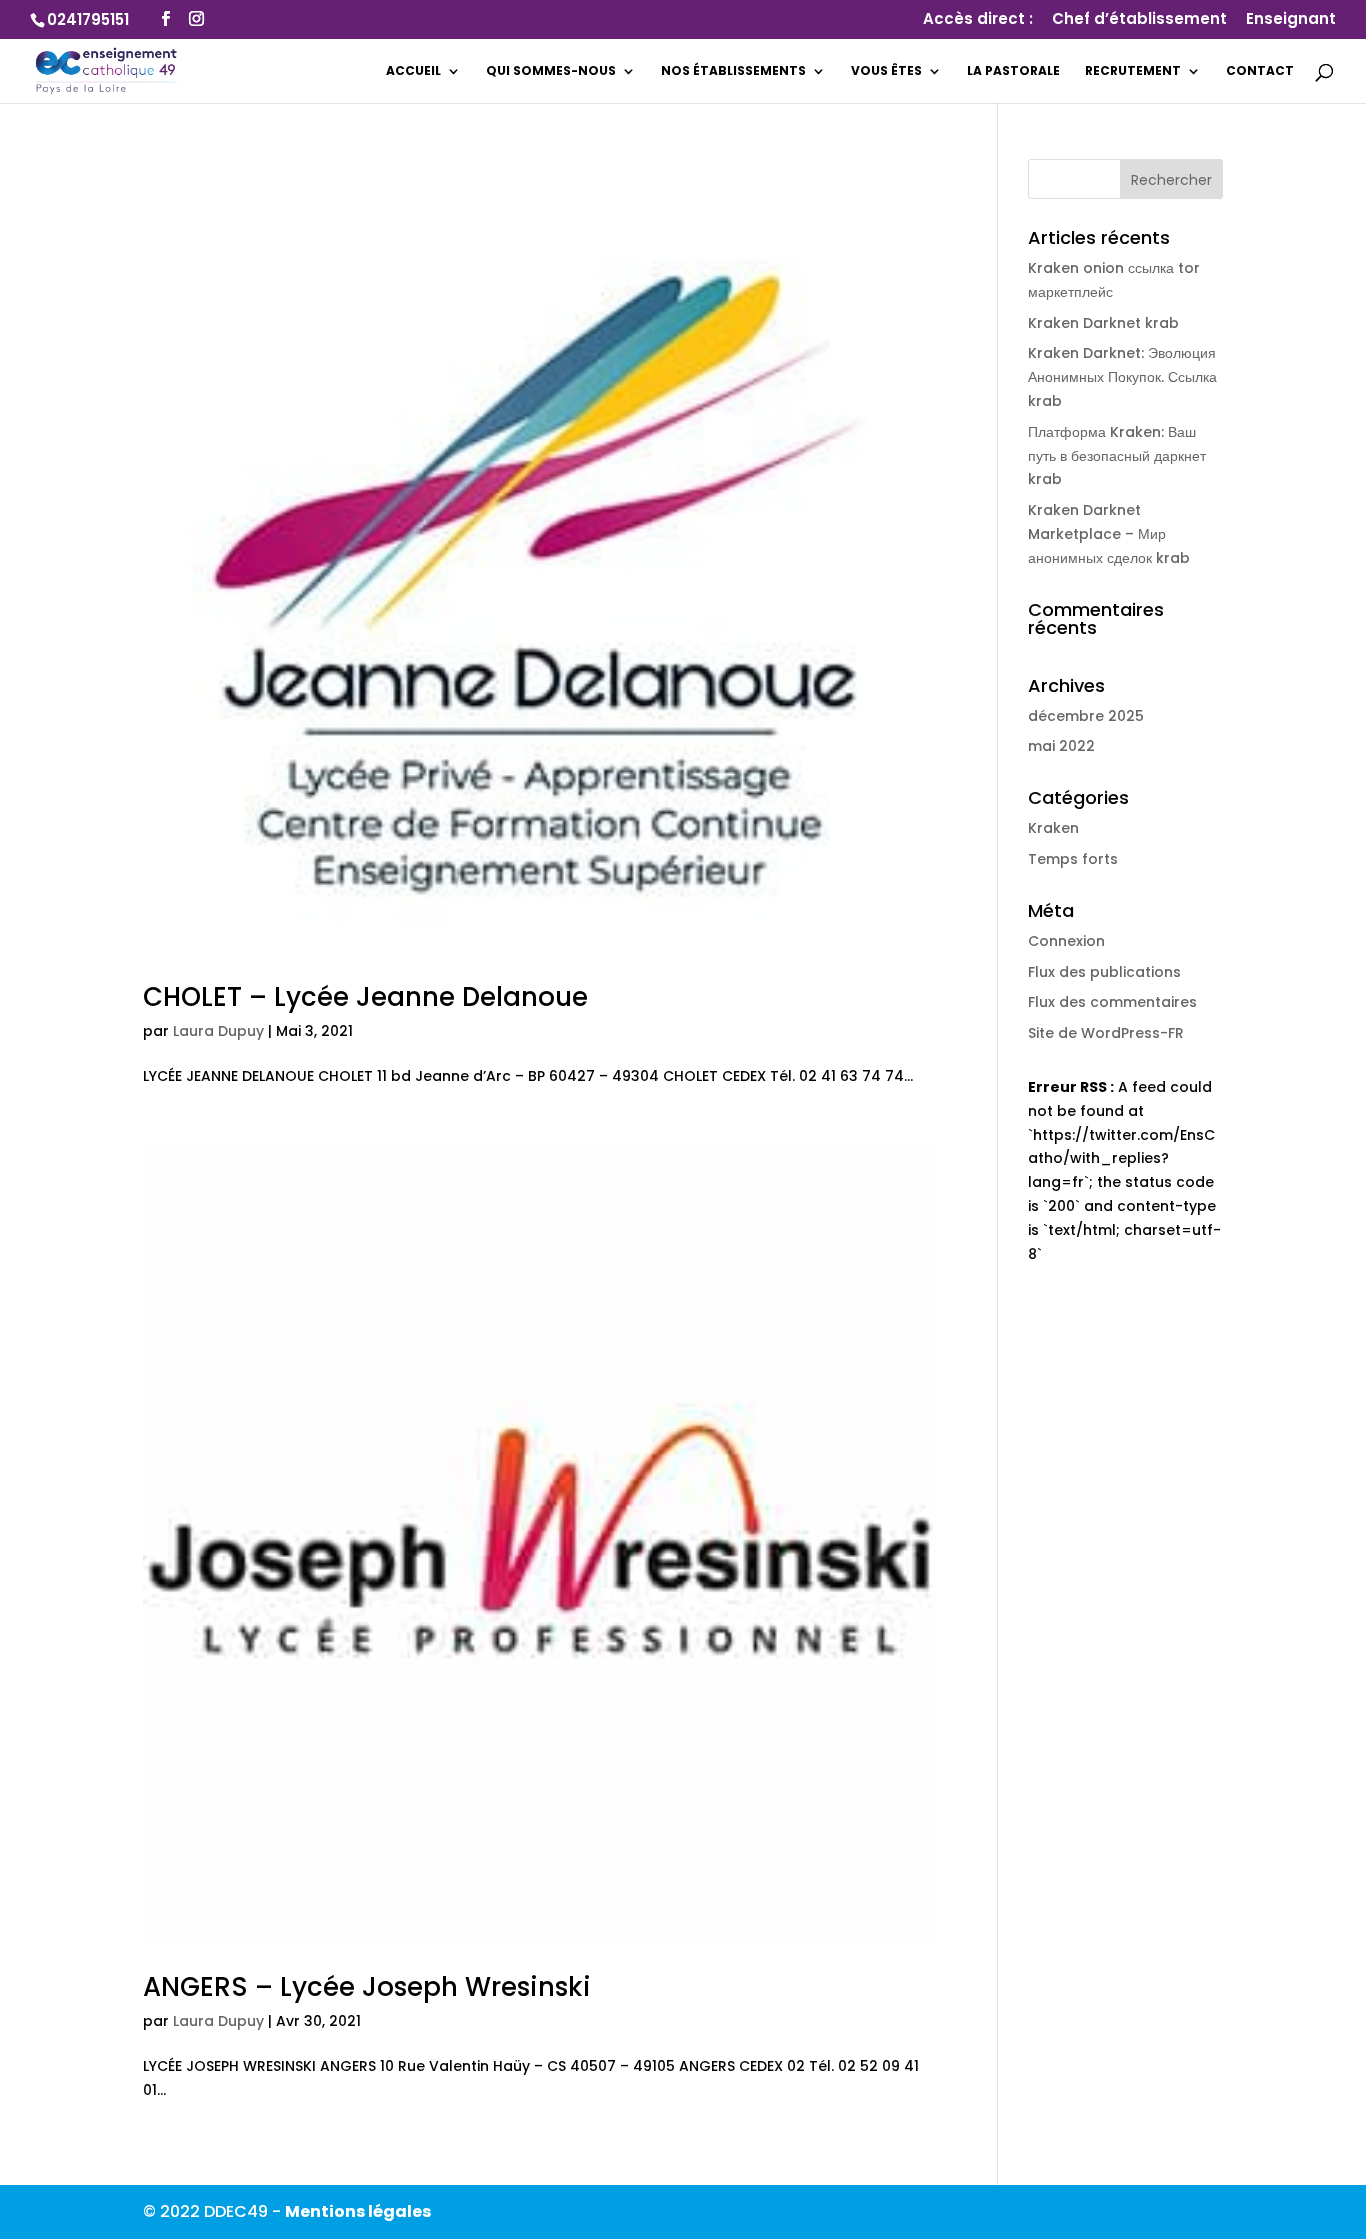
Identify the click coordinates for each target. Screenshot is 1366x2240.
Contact (1260, 71)
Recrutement (1133, 71)
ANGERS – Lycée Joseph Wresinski (367, 1987)
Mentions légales (358, 2211)
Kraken (1053, 828)
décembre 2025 (1086, 716)
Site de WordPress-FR (1106, 1033)
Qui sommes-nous (551, 71)
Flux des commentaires (1112, 1002)
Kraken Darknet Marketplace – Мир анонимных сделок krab (1109, 534)
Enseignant (1291, 20)
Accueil (413, 71)
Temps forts (1073, 859)
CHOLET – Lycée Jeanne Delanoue (365, 997)
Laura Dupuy (218, 1031)
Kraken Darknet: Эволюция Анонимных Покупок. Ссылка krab (1122, 377)
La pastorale (1013, 71)
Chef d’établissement (1139, 20)
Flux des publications (1104, 972)
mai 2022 (1061, 746)
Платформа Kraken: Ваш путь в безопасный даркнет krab (1117, 456)
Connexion (1066, 941)
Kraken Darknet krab (1103, 323)
